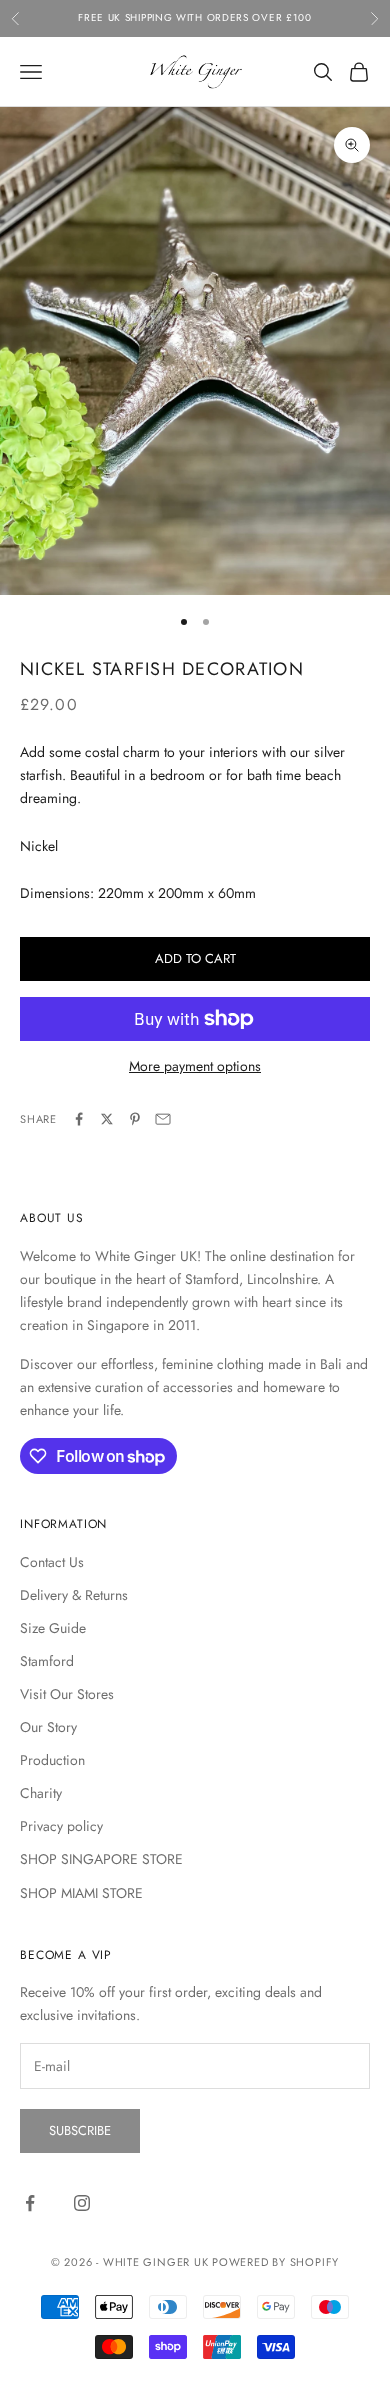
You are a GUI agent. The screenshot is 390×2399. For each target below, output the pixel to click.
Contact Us (52, 1562)
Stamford (47, 1661)
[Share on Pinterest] (135, 1119)
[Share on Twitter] (107, 1119)
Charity (41, 1793)
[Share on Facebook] (79, 1119)
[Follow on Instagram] (82, 2203)
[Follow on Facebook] (30, 2203)
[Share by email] (163, 1119)
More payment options (195, 1066)
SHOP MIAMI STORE (81, 1893)
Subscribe (80, 2130)
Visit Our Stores (67, 1694)
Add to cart (195, 958)
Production (52, 1760)
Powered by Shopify (275, 2262)
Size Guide (53, 1628)
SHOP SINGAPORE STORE (101, 1859)
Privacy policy (61, 1826)
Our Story (48, 1727)
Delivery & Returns (74, 1595)
